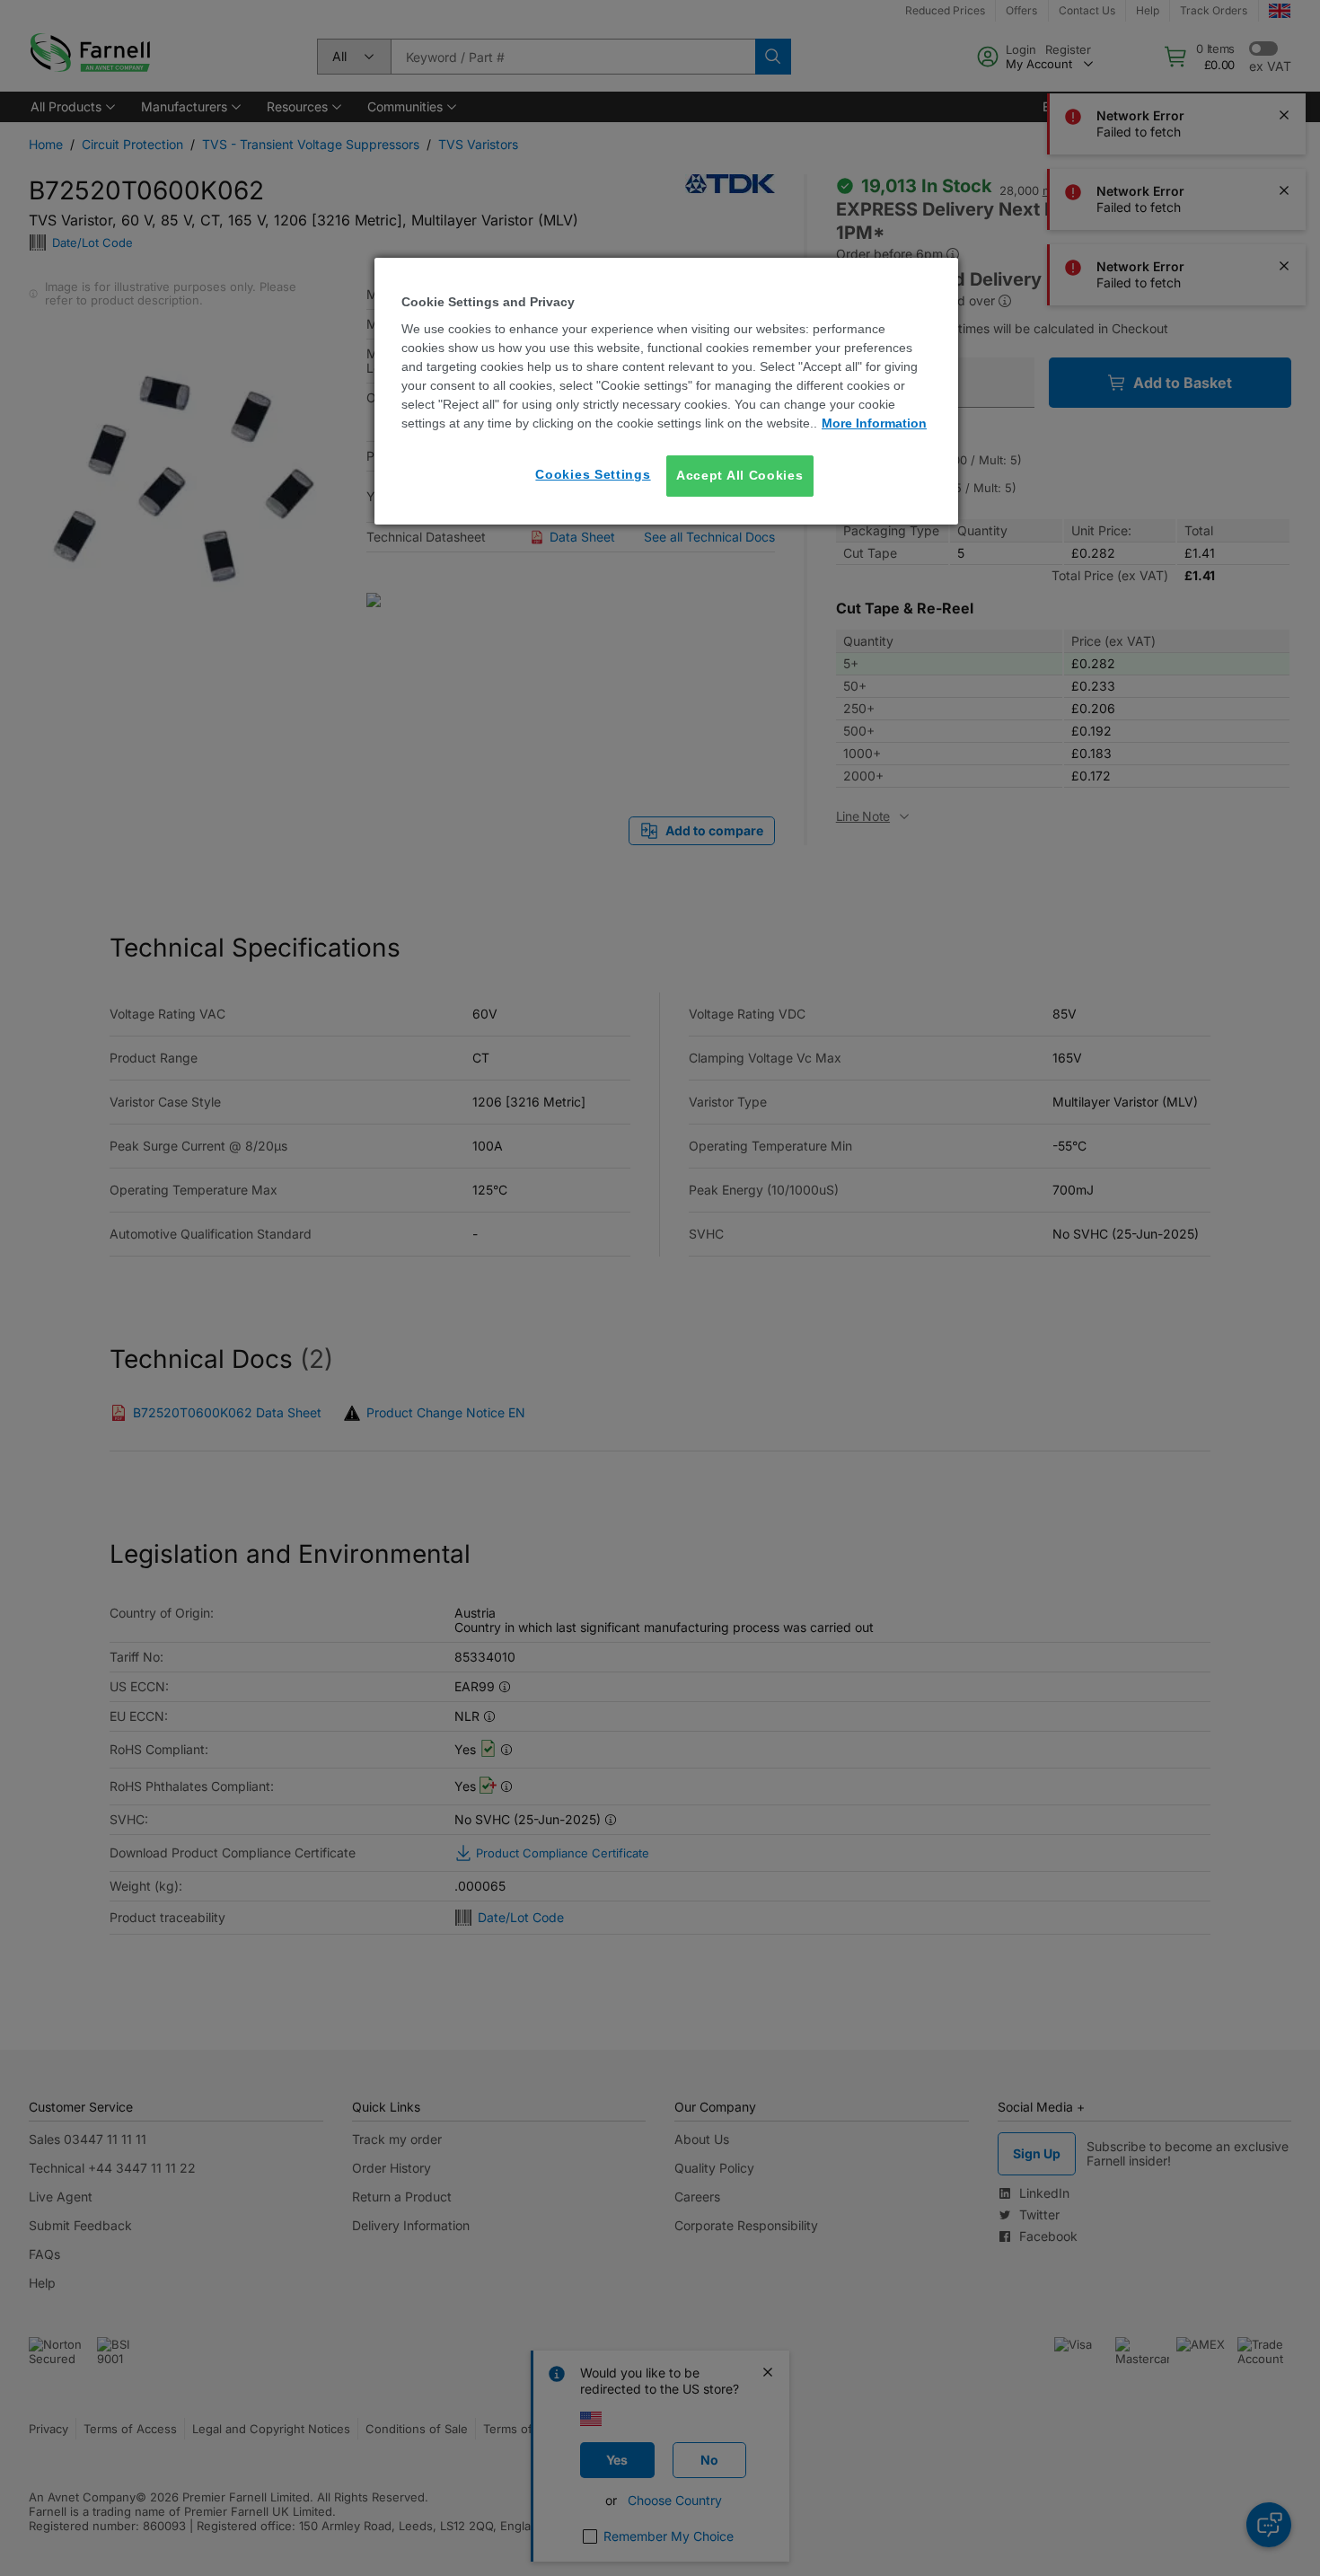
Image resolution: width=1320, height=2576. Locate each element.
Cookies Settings (593, 474)
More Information (874, 423)
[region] (666, 391)
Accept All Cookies (740, 475)
